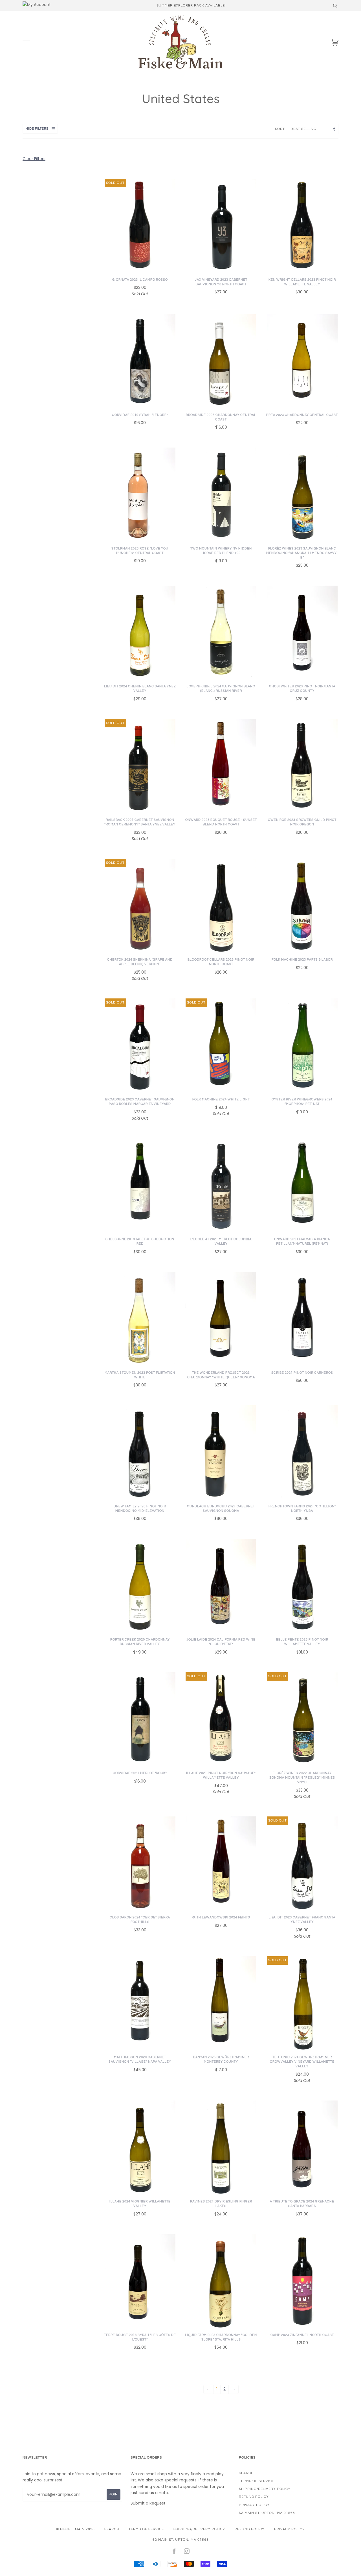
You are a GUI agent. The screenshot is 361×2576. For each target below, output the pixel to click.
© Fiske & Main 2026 (75, 2529)
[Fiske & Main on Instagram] (187, 2552)
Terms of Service (257, 2481)
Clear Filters (34, 159)
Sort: (281, 129)
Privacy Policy (254, 2505)
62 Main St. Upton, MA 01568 (267, 2513)
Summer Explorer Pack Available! (191, 6)
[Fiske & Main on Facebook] (174, 2552)
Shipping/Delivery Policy (265, 2489)
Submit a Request (148, 2503)
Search (246, 2473)
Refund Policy (254, 2497)
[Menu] (26, 42)
